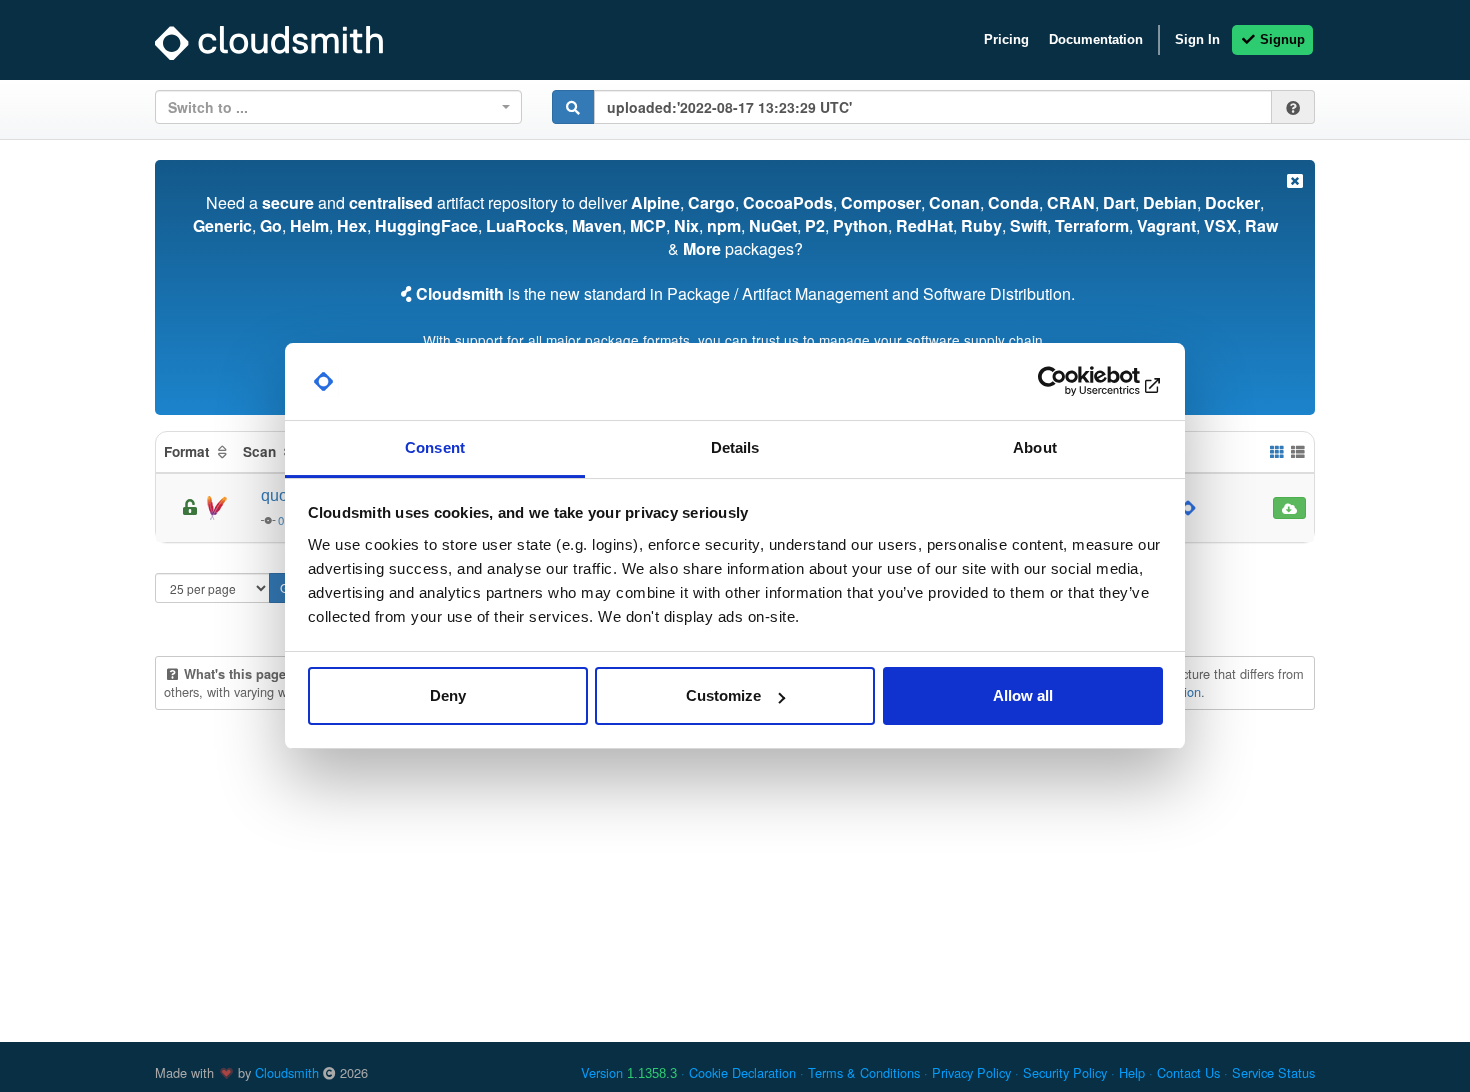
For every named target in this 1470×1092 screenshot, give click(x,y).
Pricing (1006, 39)
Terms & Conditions (864, 1072)
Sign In (1197, 39)
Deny (448, 695)
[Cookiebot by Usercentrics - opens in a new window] (1075, 382)
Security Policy (1065, 1072)
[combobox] (338, 107)
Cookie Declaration (742, 1072)
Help (1132, 1072)
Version (629, 1072)
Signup (1280, 39)
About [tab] (1035, 447)
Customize (723, 695)
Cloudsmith (287, 1072)
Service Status (1273, 1072)
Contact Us (1188, 1072)
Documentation (1096, 39)
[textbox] (332, 107)
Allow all (1023, 695)
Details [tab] (735, 447)
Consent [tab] (435, 447)
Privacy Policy (971, 1072)
